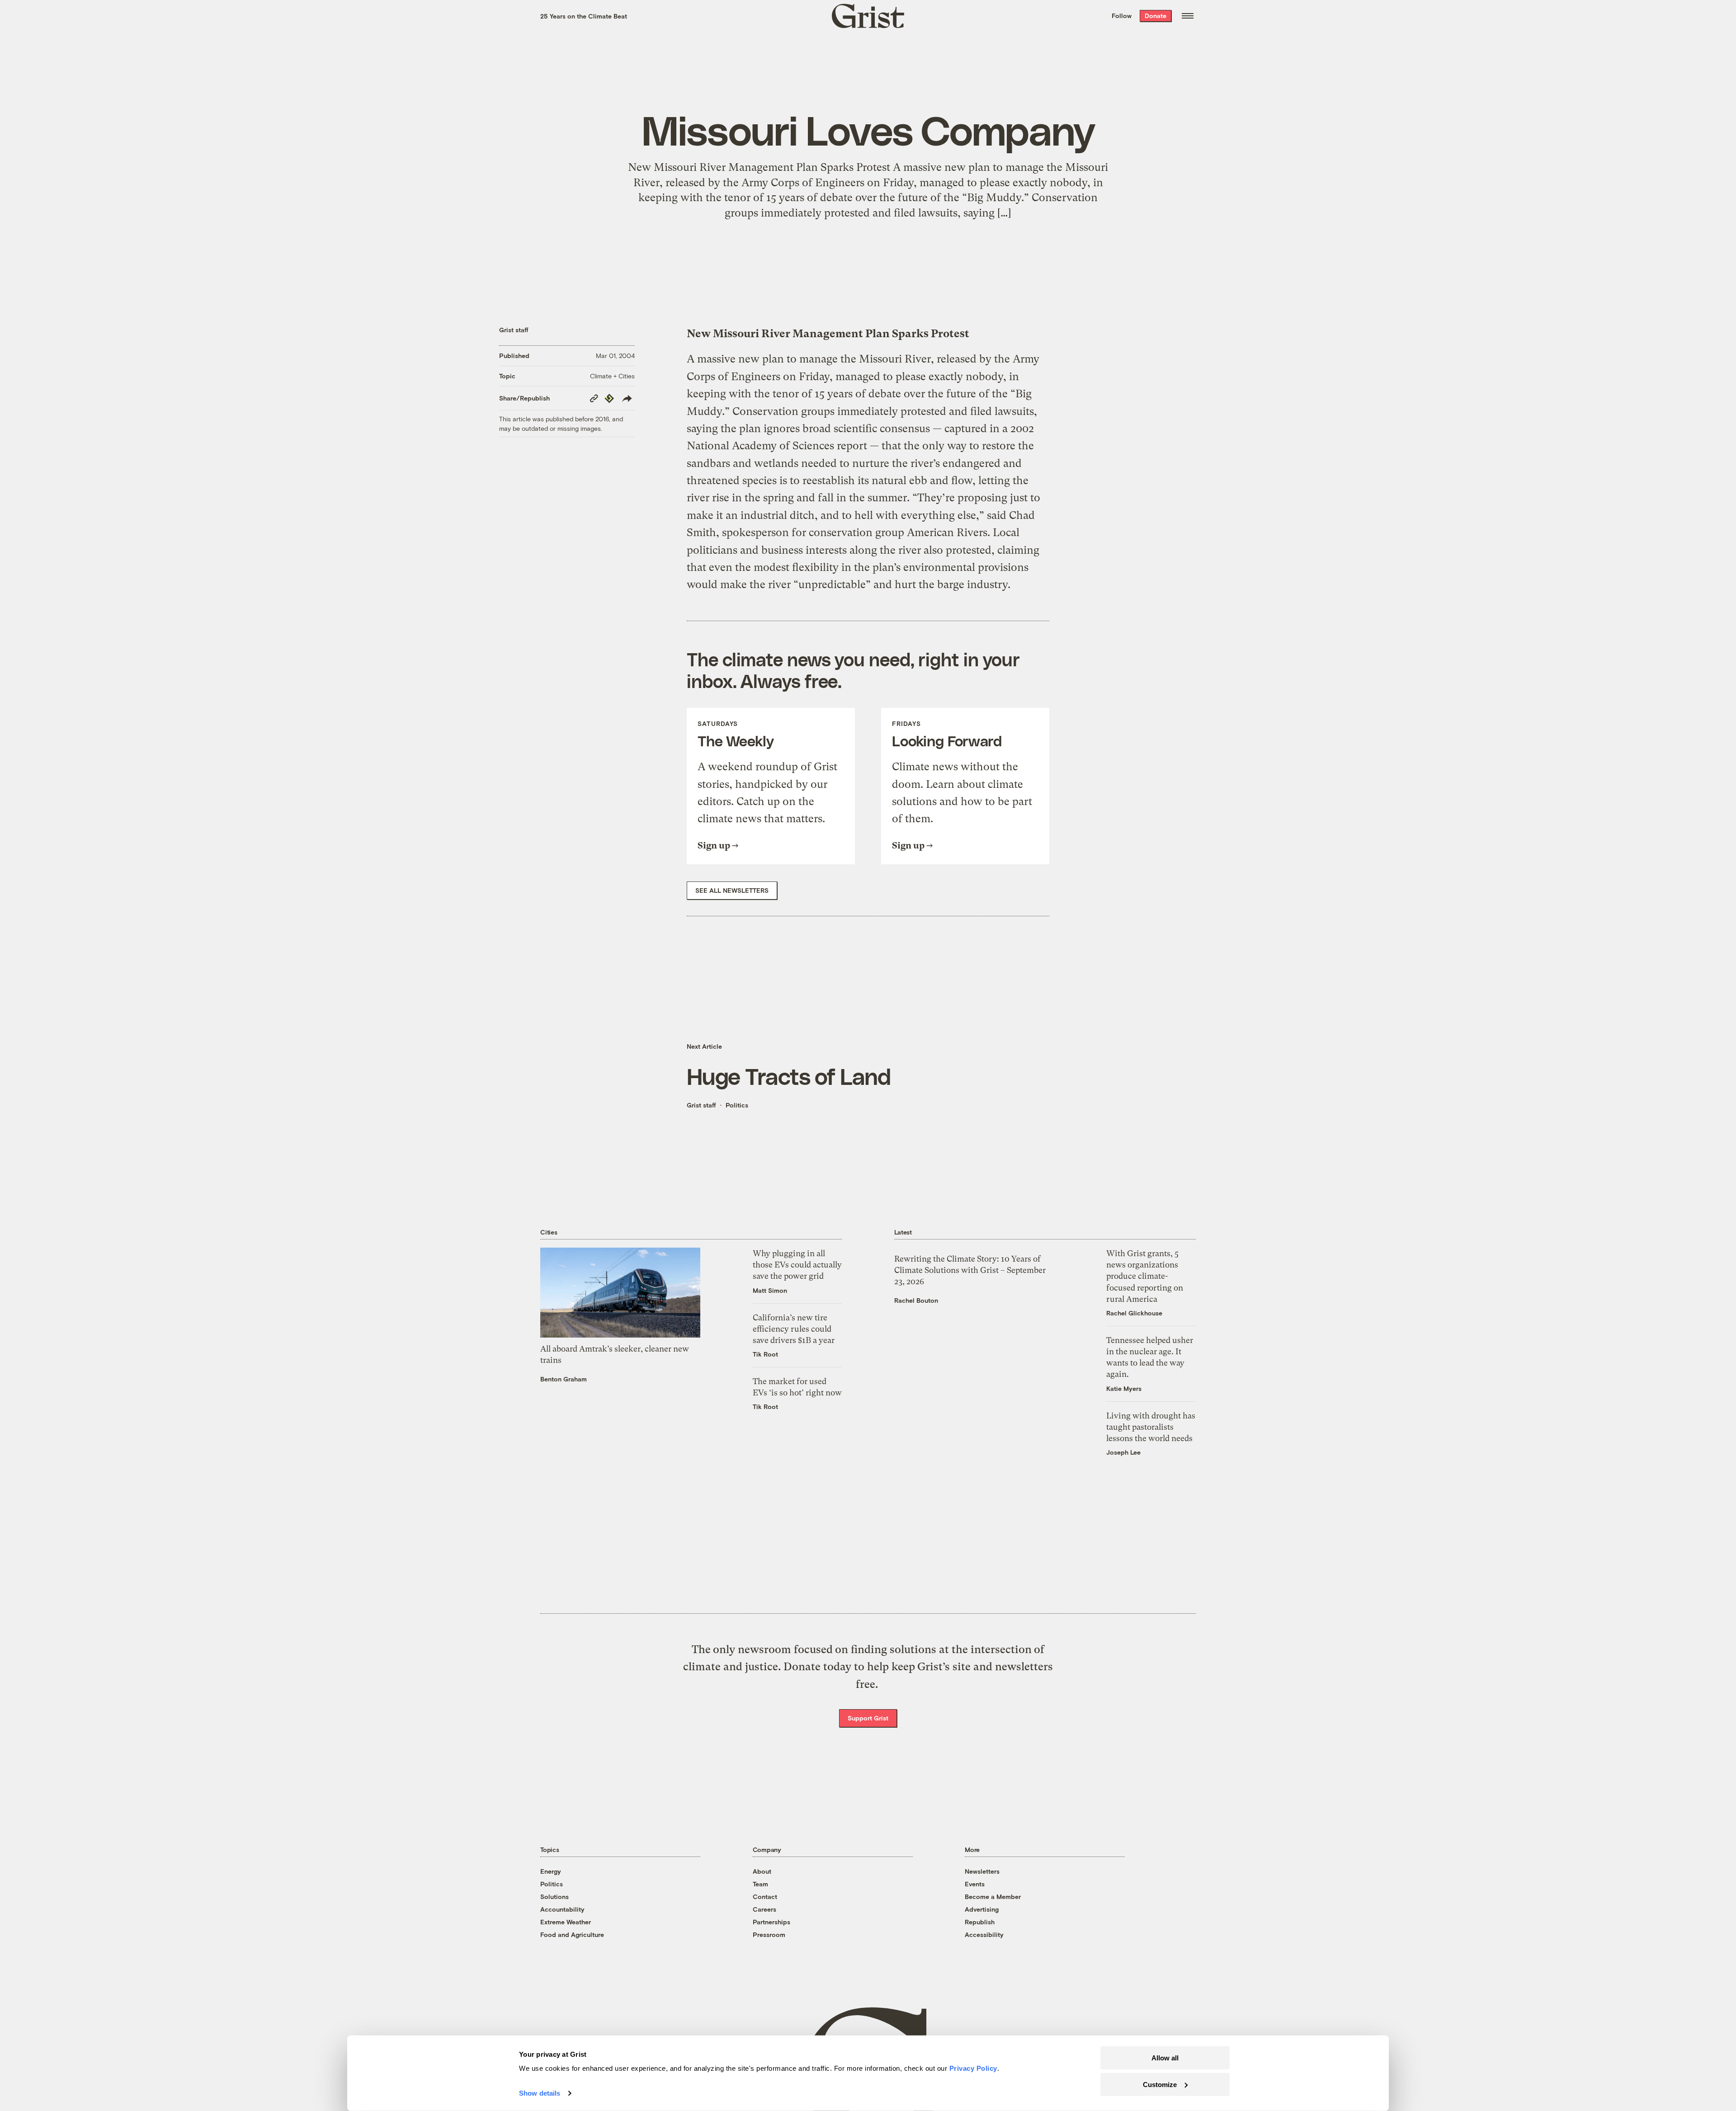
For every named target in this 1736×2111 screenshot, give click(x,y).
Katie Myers (1124, 1388)
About (762, 1871)
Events (975, 1884)
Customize (1160, 2084)
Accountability (562, 1909)
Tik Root (765, 1354)
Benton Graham (564, 1379)
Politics (737, 1105)
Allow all (1165, 2058)
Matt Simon (770, 1290)
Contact (765, 1897)
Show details (540, 2093)
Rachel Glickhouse (1134, 1313)
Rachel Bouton (916, 1300)
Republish (980, 1922)
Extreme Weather (566, 1922)
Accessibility (984, 1934)
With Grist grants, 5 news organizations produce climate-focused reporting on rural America (1145, 1276)
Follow (1122, 16)
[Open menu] (1188, 16)
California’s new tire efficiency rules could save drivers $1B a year (794, 1329)
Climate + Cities (612, 376)
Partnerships (771, 1922)
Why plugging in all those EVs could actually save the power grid (797, 1265)
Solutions (554, 1897)
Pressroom (769, 1934)
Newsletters (982, 1871)
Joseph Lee (1123, 1452)
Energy (551, 1871)
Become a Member (993, 1897)
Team (760, 1884)
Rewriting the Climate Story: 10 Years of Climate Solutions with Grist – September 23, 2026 (970, 1270)
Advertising (982, 1909)
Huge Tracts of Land (789, 1076)
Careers (764, 1909)
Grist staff (514, 330)
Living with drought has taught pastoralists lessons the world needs (1151, 1427)
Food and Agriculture (572, 1934)
